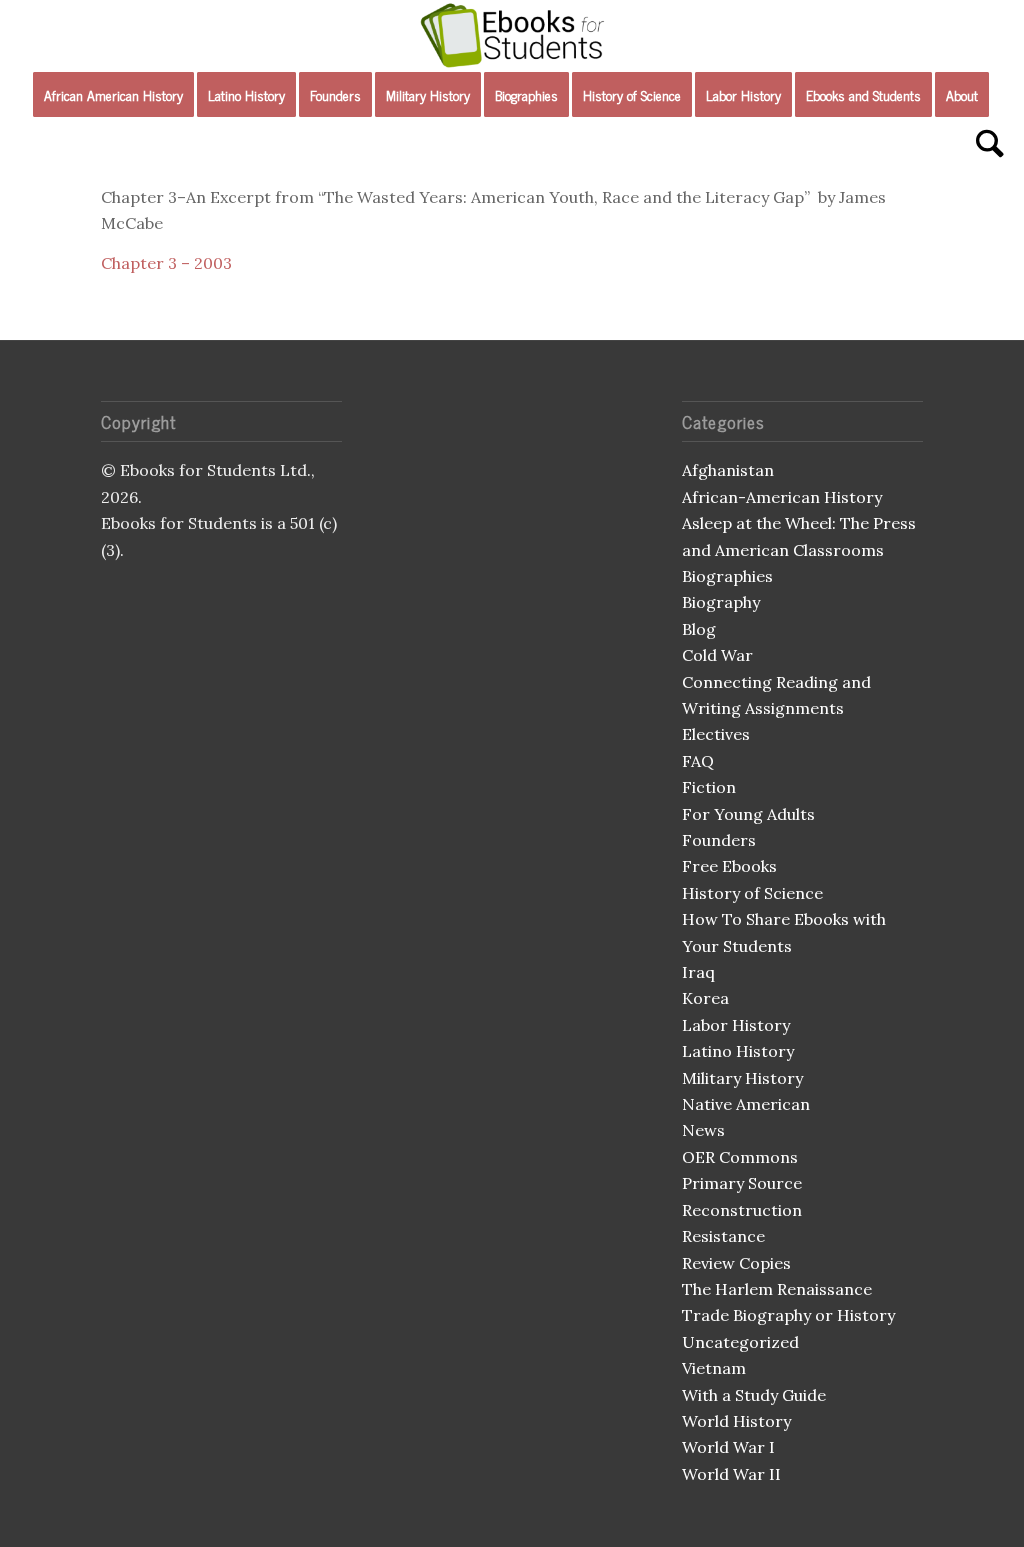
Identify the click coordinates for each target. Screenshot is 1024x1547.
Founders (719, 840)
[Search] (983, 145)
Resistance (723, 1236)
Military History (742, 1078)
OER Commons (740, 1157)
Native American (746, 1104)
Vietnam (714, 1368)
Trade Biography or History (788, 1315)
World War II (731, 1474)
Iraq (698, 972)
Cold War (717, 655)
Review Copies (736, 1263)
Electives (716, 734)
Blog (699, 629)
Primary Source (742, 1183)
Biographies (727, 576)
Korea (705, 998)
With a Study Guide (754, 1395)
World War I (728, 1447)
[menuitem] (113, 95)
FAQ (698, 761)
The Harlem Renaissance (777, 1289)
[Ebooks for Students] (512, 35)
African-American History (782, 497)
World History (736, 1421)
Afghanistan (728, 470)
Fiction (709, 787)
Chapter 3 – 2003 (166, 263)
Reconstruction (742, 1210)
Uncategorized (740, 1342)
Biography (721, 602)
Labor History (736, 1025)
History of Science (752, 893)
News (703, 1130)
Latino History (738, 1051)
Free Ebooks (729, 866)
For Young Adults (748, 814)
